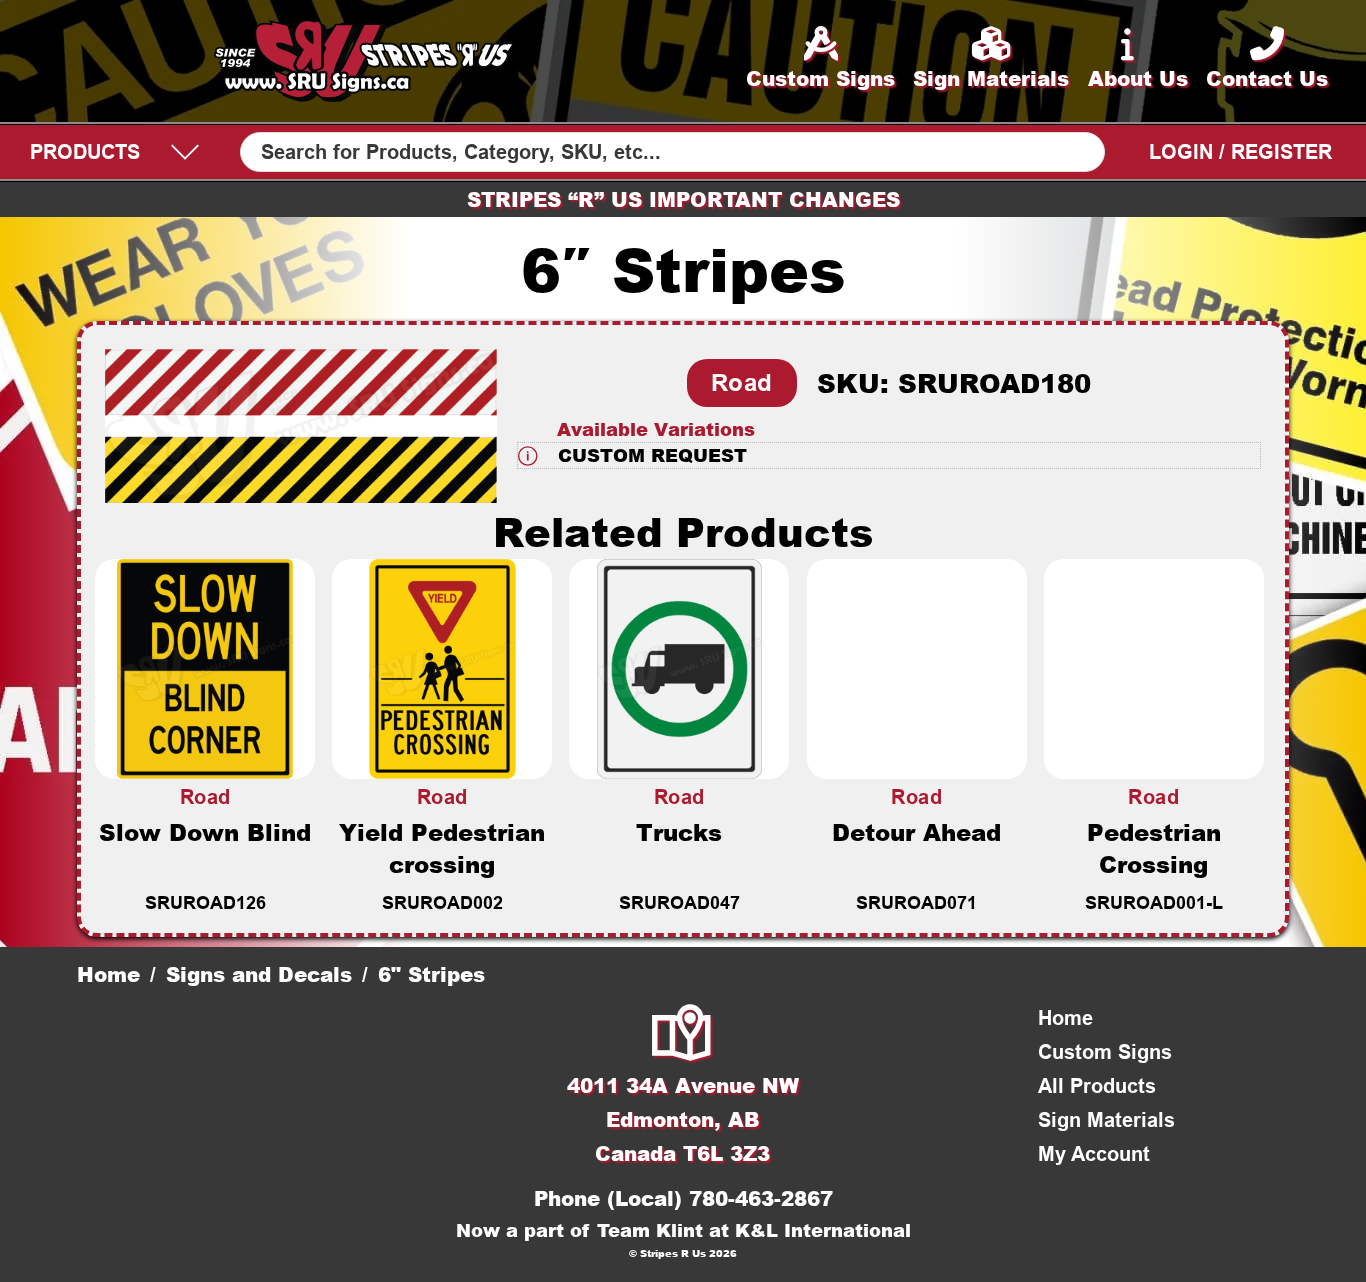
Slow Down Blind (205, 832)
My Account (1094, 1154)
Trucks (679, 832)
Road (742, 382)
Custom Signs (1105, 1052)
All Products (1097, 1086)
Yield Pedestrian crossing (442, 848)
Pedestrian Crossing (1154, 848)
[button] (889, 455)
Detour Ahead (916, 832)
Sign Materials (1106, 1120)
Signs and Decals (259, 974)
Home (108, 974)
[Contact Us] (683, 1035)
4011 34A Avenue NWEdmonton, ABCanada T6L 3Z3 (683, 1119)
